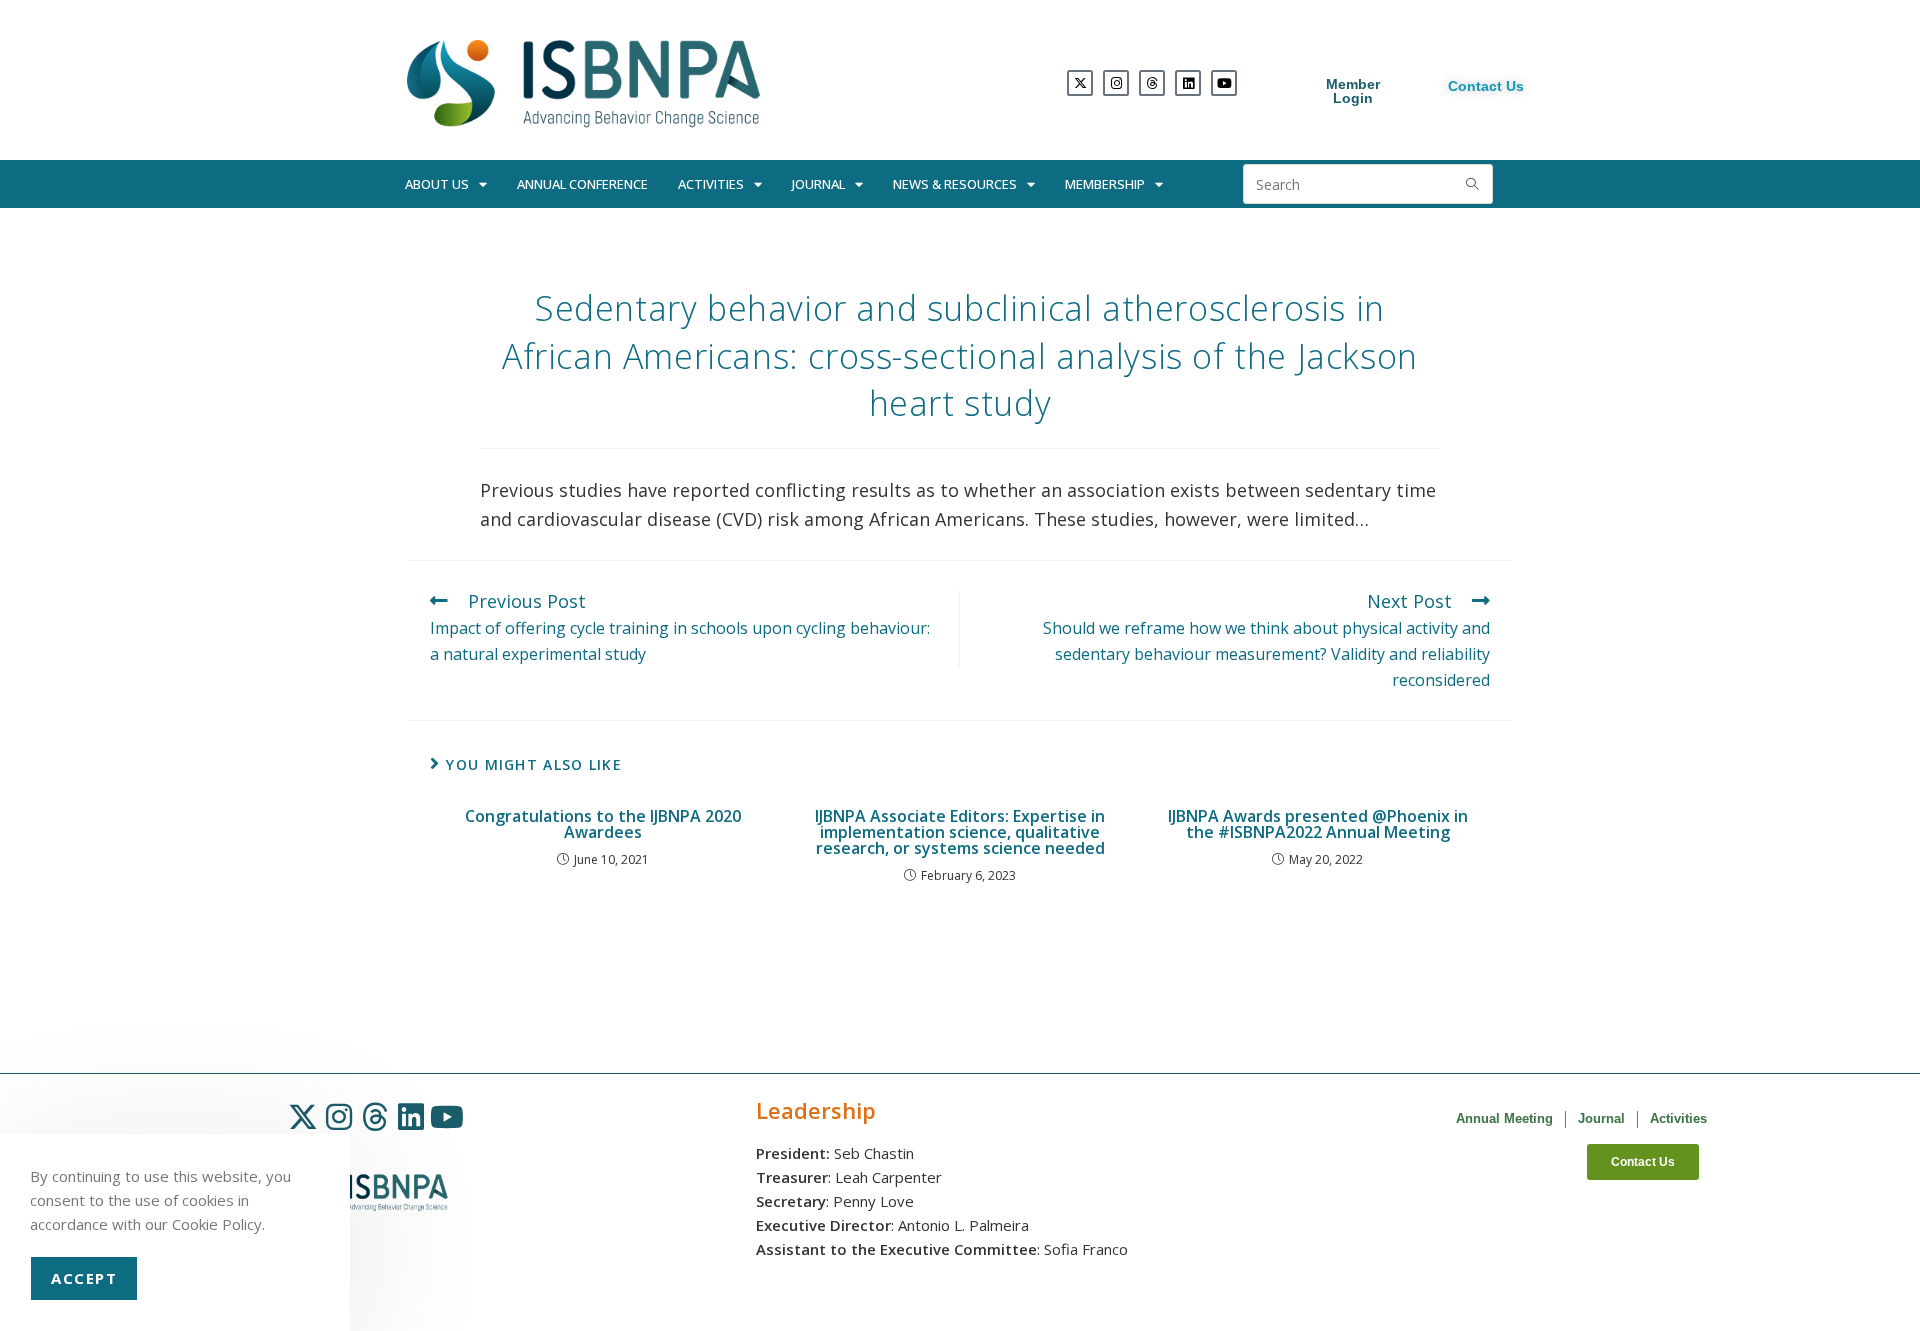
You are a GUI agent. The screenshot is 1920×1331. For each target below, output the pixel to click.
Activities (711, 184)
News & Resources (955, 184)
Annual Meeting (1504, 1118)
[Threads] (1152, 83)
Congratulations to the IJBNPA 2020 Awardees (603, 824)
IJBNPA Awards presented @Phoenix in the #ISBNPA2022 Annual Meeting (1318, 824)
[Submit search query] (1473, 184)
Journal (818, 184)
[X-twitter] (1080, 83)
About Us (437, 184)
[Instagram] (1116, 83)
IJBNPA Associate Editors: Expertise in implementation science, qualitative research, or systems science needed (960, 832)
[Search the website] (1368, 182)
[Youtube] (1224, 83)
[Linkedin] (1188, 83)
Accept (84, 1278)
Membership (1105, 184)
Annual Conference (582, 184)
